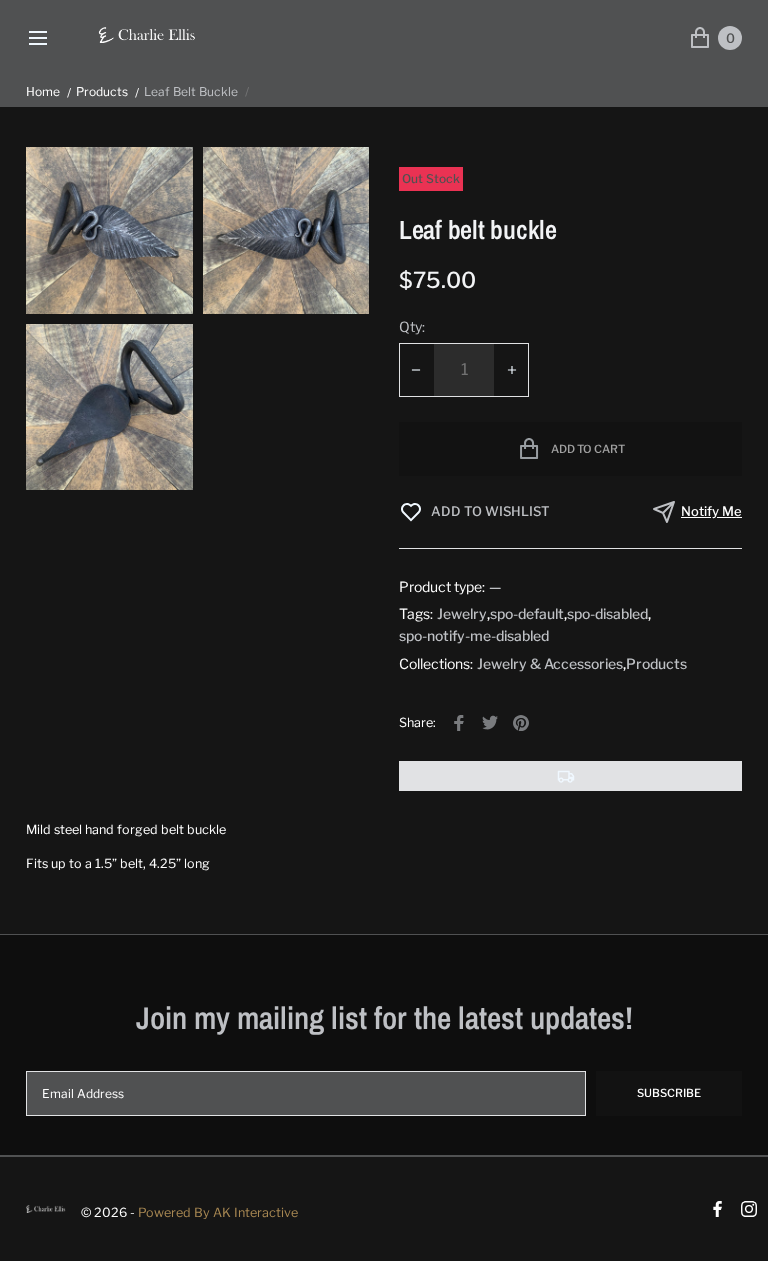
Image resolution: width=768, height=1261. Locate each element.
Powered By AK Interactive (218, 1212)
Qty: (412, 326)
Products (102, 92)
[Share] (459, 723)
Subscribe (669, 1093)
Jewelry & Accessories (550, 664)
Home (43, 92)
